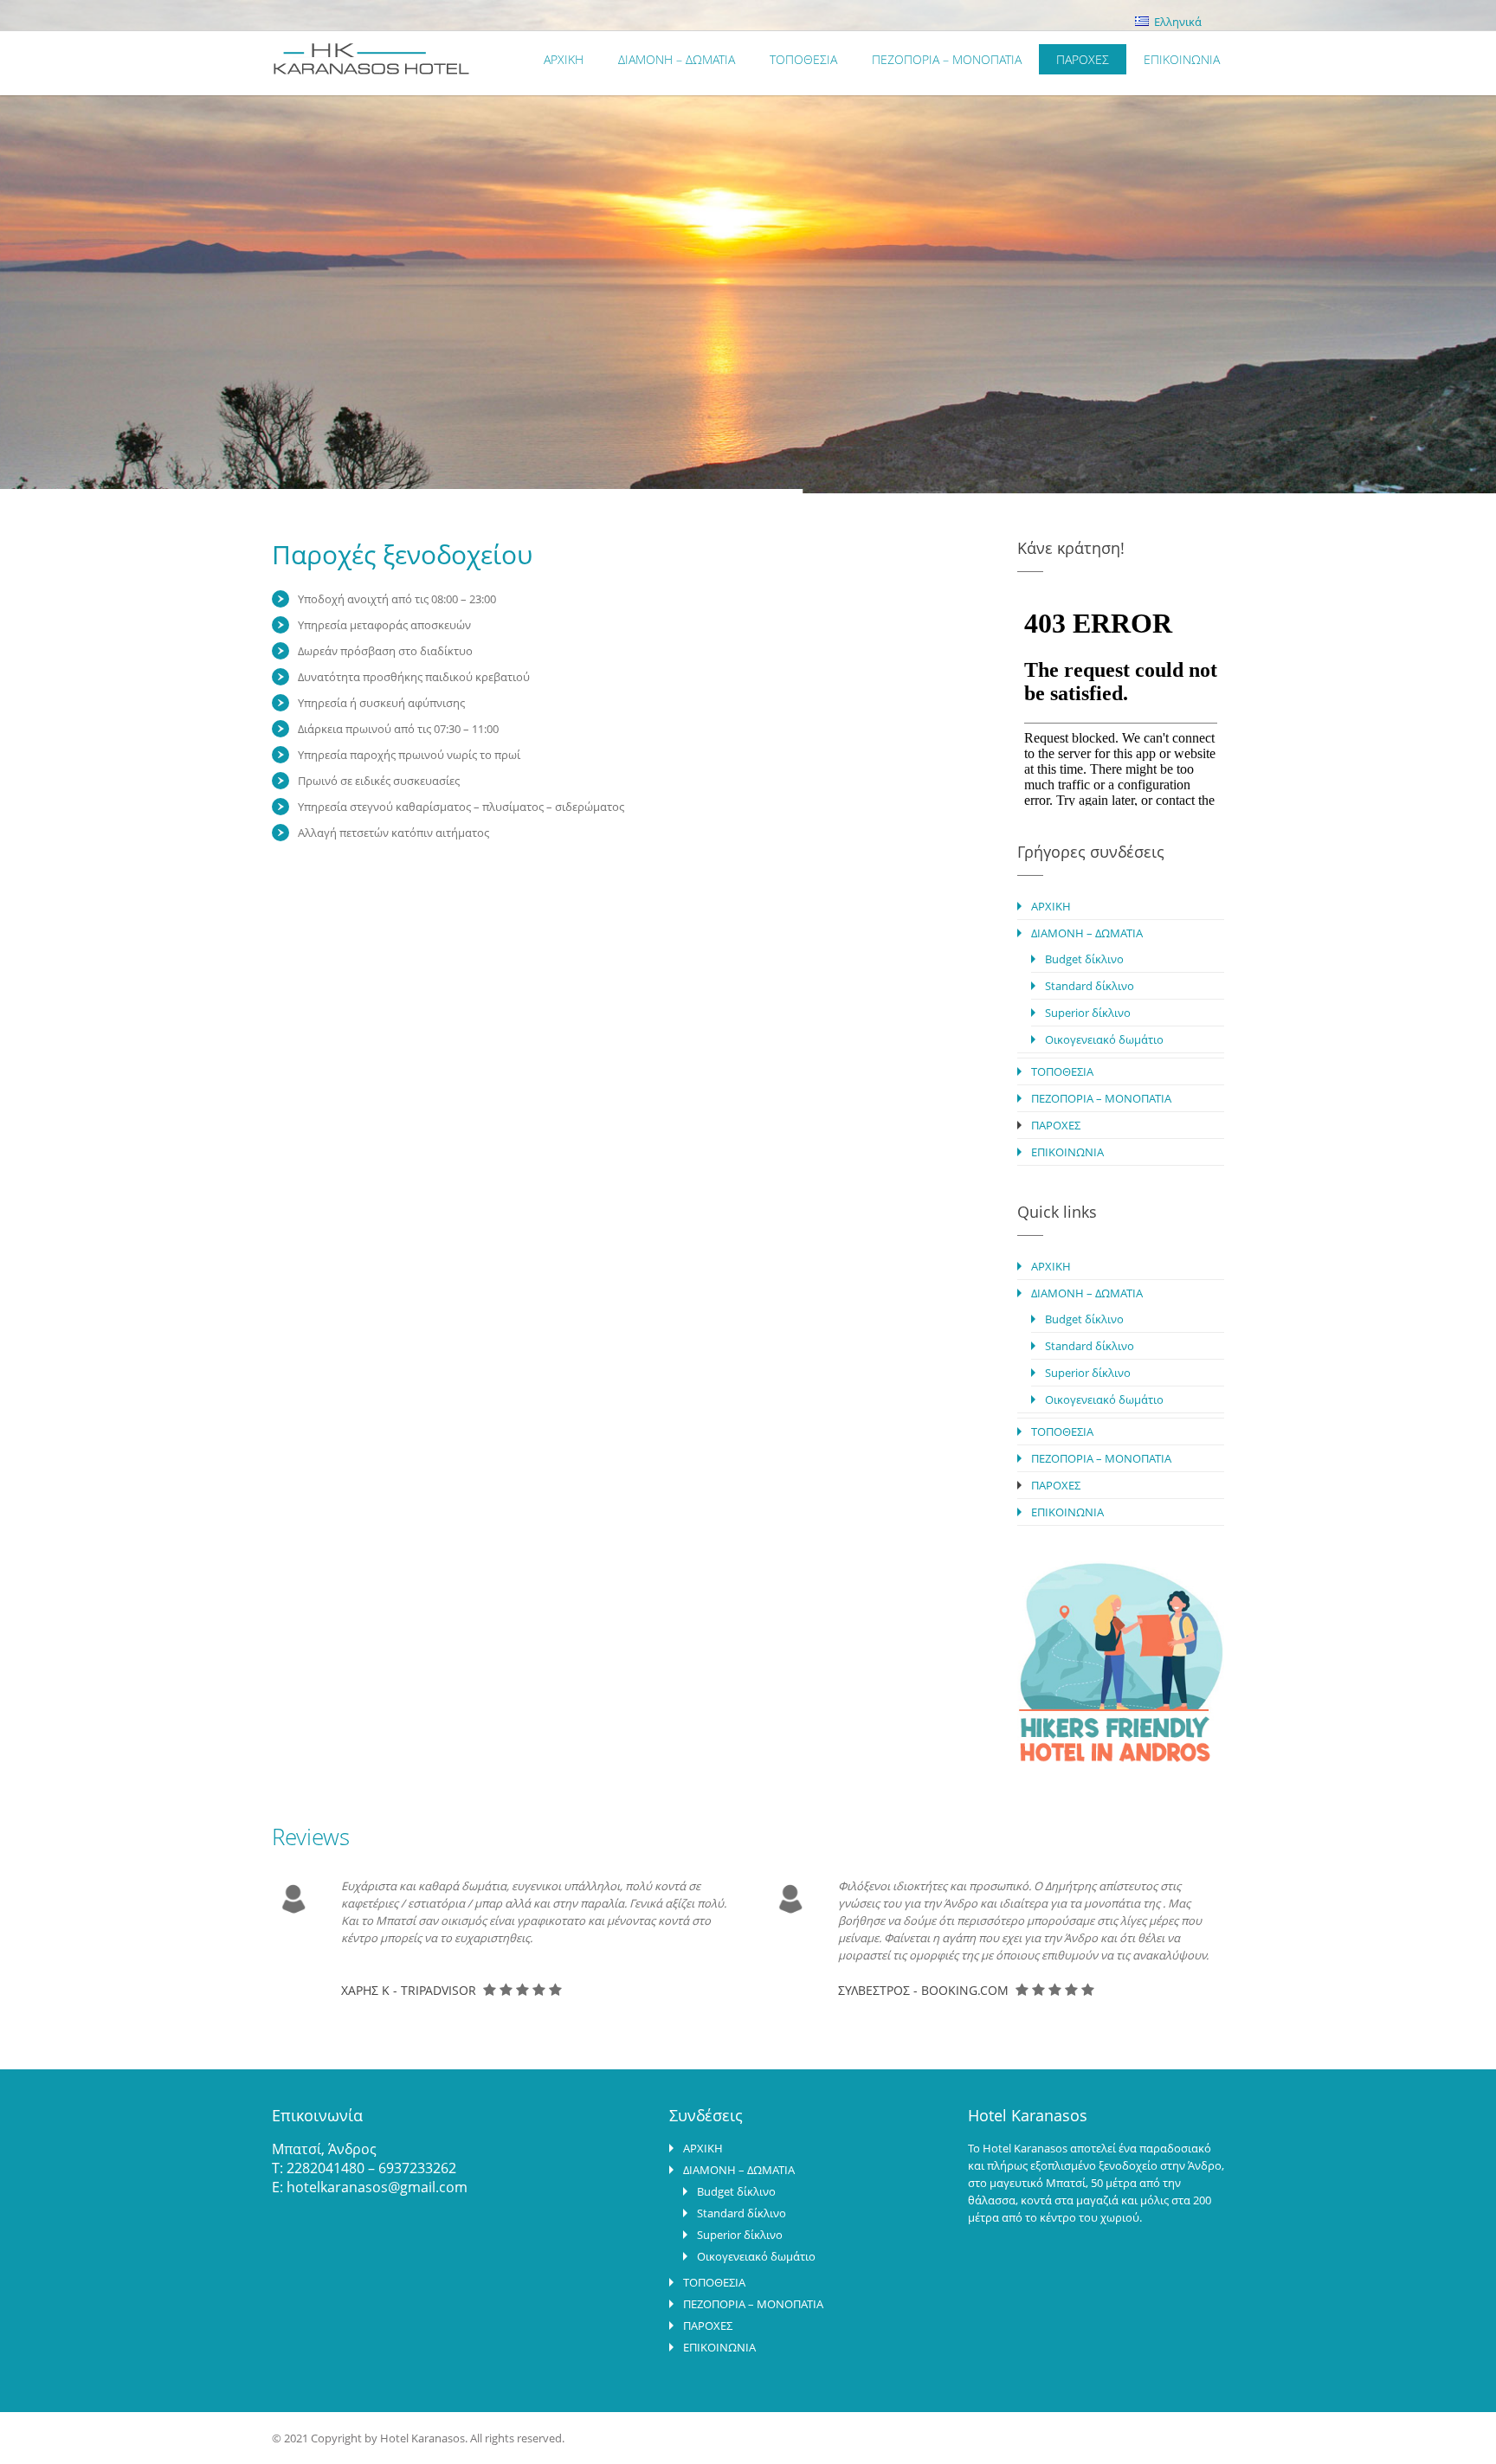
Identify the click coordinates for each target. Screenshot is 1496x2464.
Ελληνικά (1177, 22)
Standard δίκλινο (1090, 986)
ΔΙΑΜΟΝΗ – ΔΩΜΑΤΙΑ (677, 59)
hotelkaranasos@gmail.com (377, 2187)
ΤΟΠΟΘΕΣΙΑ (803, 59)
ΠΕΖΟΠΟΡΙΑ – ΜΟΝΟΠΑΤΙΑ (947, 59)
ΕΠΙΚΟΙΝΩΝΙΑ (1182, 59)
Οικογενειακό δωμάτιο (1104, 1039)
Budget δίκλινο (1084, 959)
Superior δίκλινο (1088, 1013)
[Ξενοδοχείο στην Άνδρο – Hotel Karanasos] (473, 68)
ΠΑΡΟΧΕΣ (1083, 59)
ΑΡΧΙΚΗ (564, 59)
